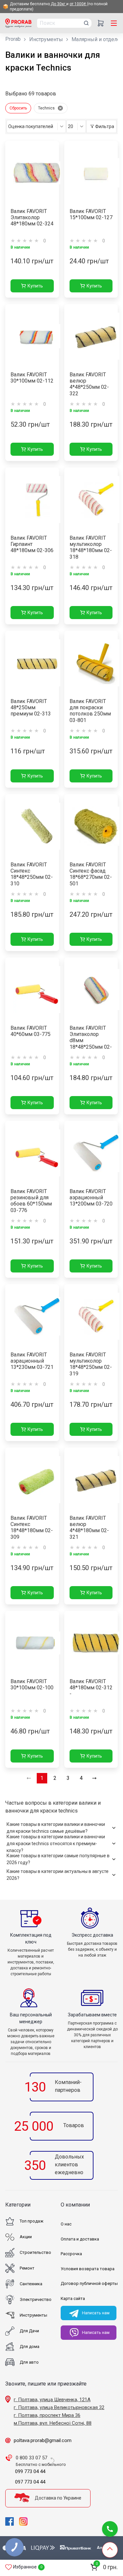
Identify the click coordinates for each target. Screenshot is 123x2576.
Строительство (35, 2252)
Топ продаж (31, 2221)
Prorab (13, 39)
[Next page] (94, 1778)
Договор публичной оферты (89, 2283)
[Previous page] (29, 1778)
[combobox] (36, 126)
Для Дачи (29, 2331)
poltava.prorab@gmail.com (43, 2440)
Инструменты (46, 39)
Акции (26, 2237)
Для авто (29, 2362)
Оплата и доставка (80, 2239)
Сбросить (18, 108)
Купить (35, 286)
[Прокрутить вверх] (110, 2550)
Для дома (30, 2346)
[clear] (60, 108)
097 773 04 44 (30, 2482)
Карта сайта (73, 2298)
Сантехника (31, 2284)
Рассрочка (71, 2254)
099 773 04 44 (30, 2471)
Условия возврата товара (88, 2269)
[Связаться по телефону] (110, 2529)
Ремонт (27, 2268)
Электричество (36, 2299)
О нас (66, 2224)
